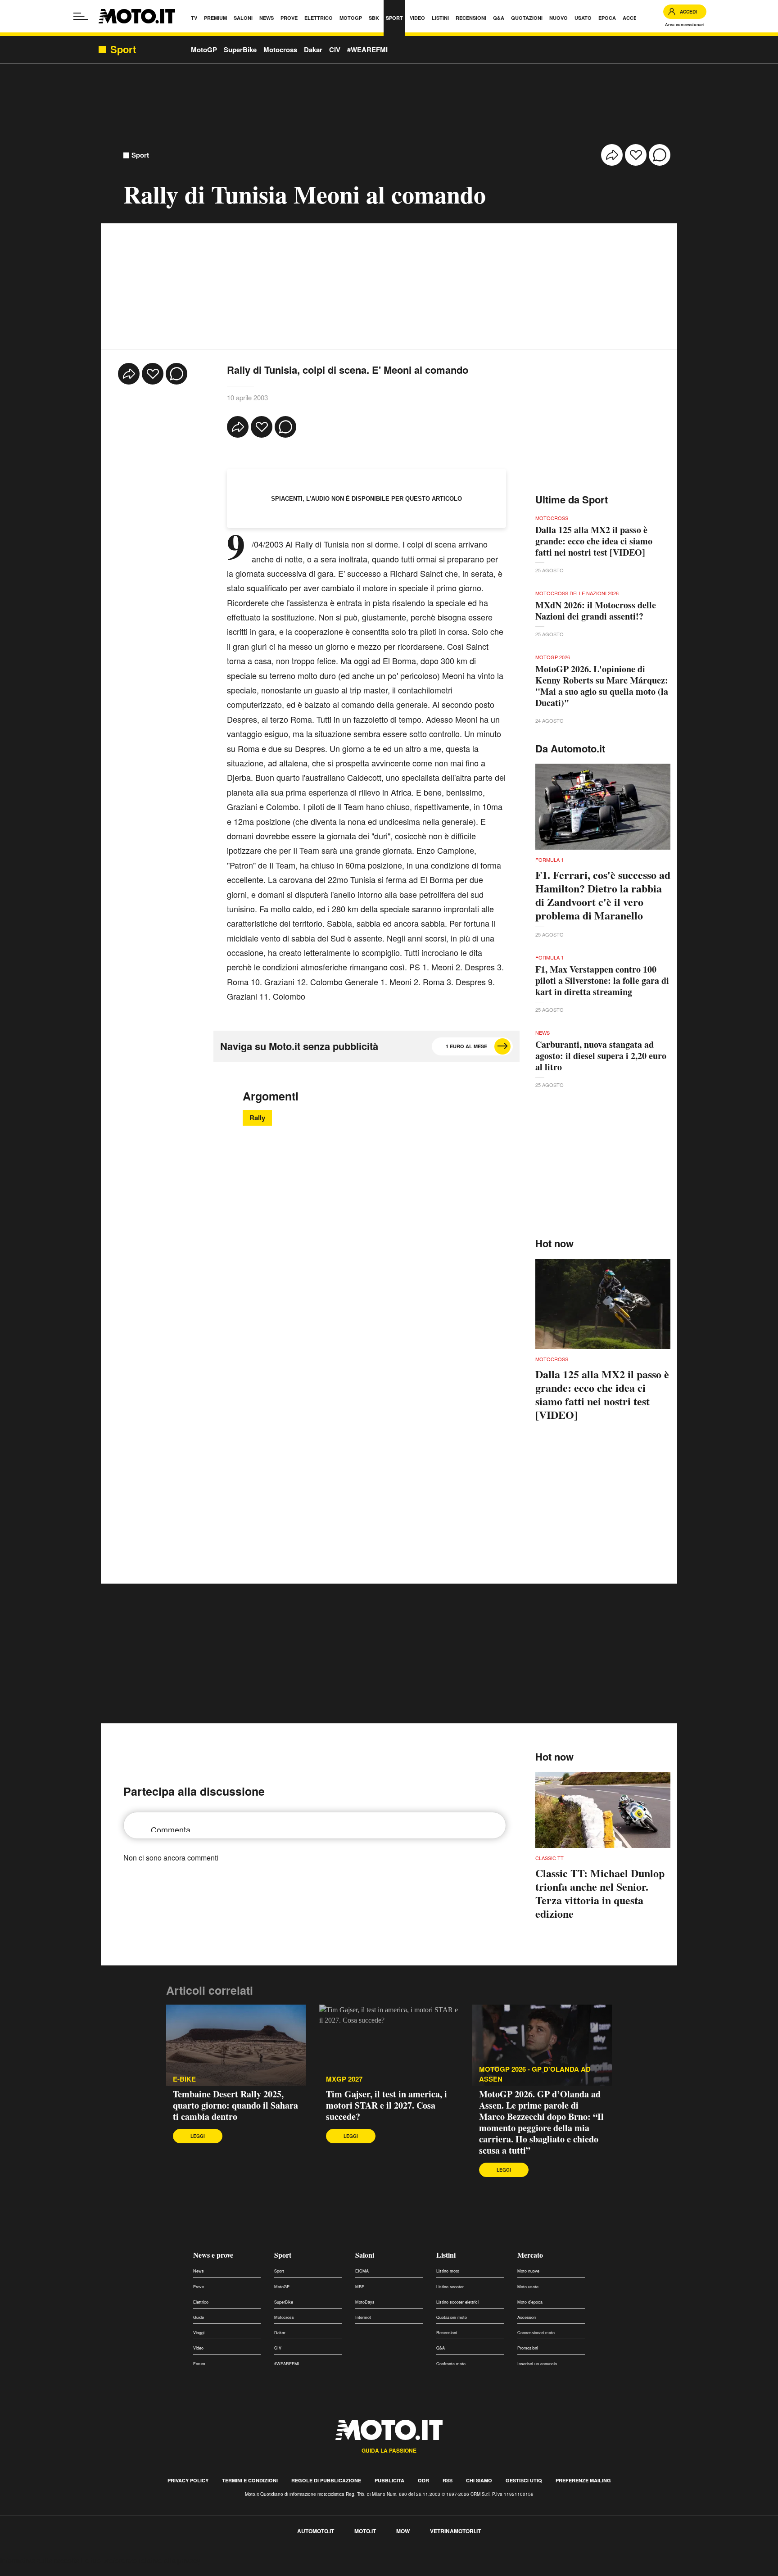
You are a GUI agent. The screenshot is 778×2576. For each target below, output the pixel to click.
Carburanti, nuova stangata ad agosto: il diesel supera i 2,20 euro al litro (601, 1056)
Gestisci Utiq (524, 2480)
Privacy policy (188, 2480)
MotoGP (204, 50)
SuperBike (240, 50)
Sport (140, 155)
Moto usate (528, 2287)
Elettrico (201, 2302)
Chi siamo (479, 2480)
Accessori (527, 2317)
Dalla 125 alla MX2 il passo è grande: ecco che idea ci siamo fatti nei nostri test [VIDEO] (594, 541)
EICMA (362, 2271)
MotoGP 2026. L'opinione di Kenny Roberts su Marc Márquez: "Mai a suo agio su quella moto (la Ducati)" (602, 686)
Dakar (313, 50)
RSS (448, 2480)
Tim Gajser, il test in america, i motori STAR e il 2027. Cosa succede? (387, 2105)
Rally (257, 1118)
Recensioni (447, 2333)
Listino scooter (450, 2287)
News (199, 2271)
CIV (335, 50)
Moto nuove (528, 2271)
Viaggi (199, 2333)
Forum (199, 2364)
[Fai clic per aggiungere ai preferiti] (636, 155)
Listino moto (448, 2271)
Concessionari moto (536, 2333)
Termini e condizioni (250, 2480)
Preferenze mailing (583, 2480)
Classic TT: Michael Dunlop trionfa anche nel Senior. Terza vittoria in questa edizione (600, 1893)
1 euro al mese (466, 1046)
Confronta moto (451, 2364)
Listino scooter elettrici (457, 2302)
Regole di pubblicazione (326, 2480)
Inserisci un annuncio (537, 2364)
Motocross (280, 50)
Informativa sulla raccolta (40, 2560)
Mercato (530, 2255)
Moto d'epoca (530, 2302)
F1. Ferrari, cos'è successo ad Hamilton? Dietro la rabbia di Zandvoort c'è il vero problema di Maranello (603, 895)
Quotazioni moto (452, 2317)
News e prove (213, 2255)
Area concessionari (685, 25)
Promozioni (528, 2348)
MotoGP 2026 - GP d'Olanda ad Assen (535, 2074)
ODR (423, 2480)
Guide (199, 2317)
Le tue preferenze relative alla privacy (141, 2560)
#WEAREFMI (367, 50)
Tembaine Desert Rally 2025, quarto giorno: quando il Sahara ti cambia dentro (235, 2105)
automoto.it (316, 2531)
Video (198, 2348)
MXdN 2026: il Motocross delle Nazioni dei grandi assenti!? (596, 611)
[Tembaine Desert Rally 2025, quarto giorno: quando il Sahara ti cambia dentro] (236, 2046)
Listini (446, 2255)
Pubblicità (389, 2480)
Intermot (363, 2317)
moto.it (365, 2531)
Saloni (365, 2255)
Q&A (441, 2348)
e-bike (184, 2079)
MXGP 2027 (344, 2079)
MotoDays (365, 2302)
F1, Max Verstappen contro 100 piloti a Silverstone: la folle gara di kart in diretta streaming (602, 980)
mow (403, 2531)
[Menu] (81, 16)
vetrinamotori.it (455, 2531)
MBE (360, 2287)
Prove (199, 2287)
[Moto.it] (137, 16)
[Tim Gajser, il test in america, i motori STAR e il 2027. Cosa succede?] (389, 2046)
